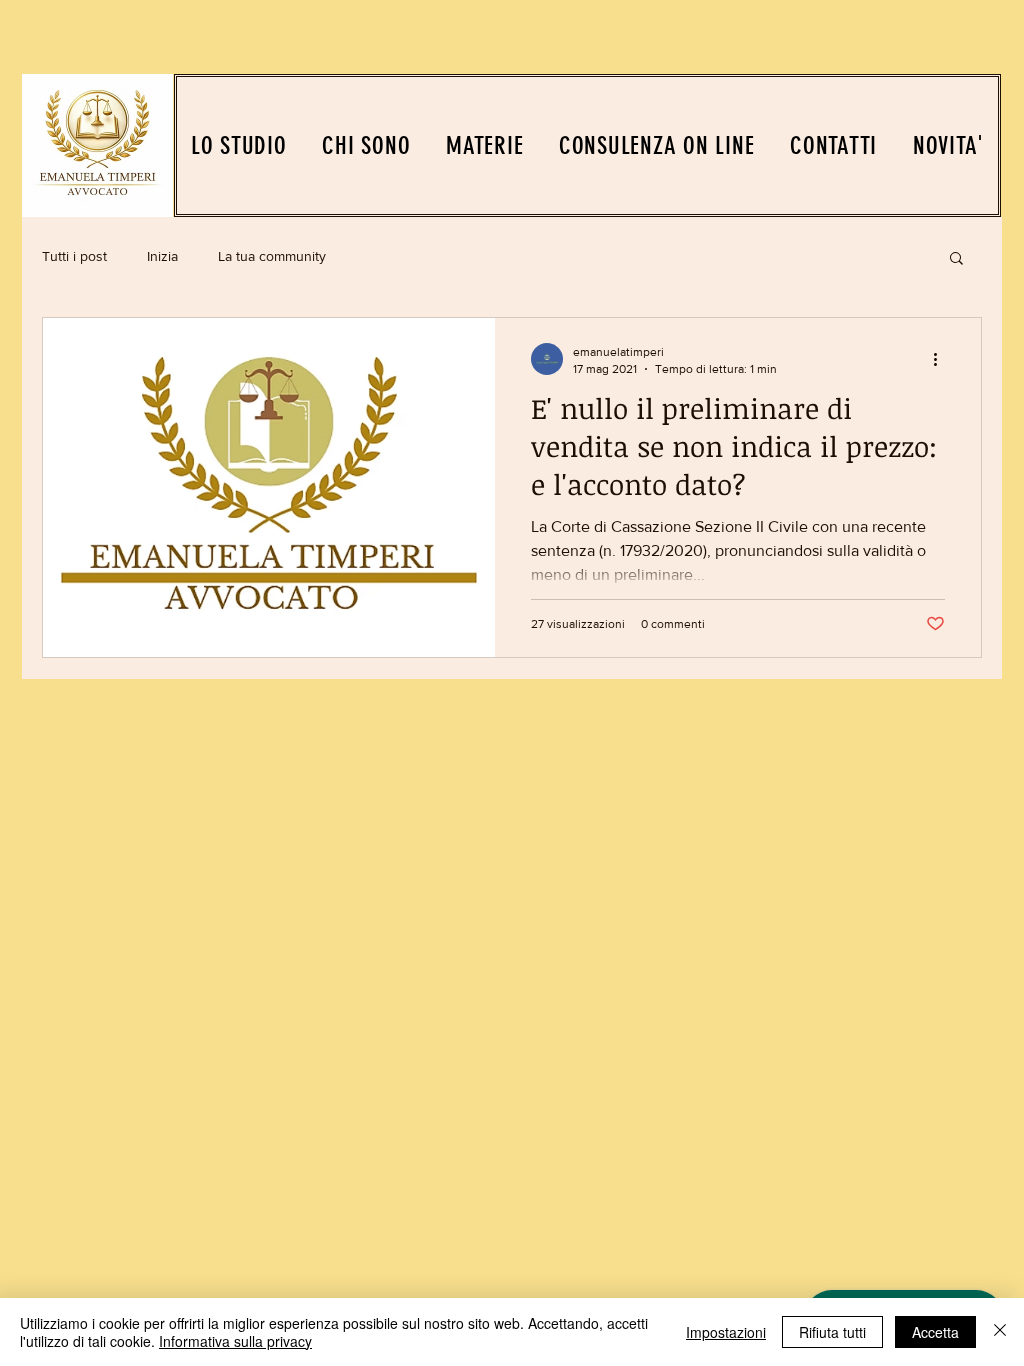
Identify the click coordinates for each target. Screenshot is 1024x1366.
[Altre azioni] (942, 359)
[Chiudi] (1000, 1332)
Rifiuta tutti (832, 1332)
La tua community (272, 256)
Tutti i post (74, 256)
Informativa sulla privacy (235, 1341)
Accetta (935, 1332)
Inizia (162, 256)
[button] (956, 259)
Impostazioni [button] (726, 1332)
